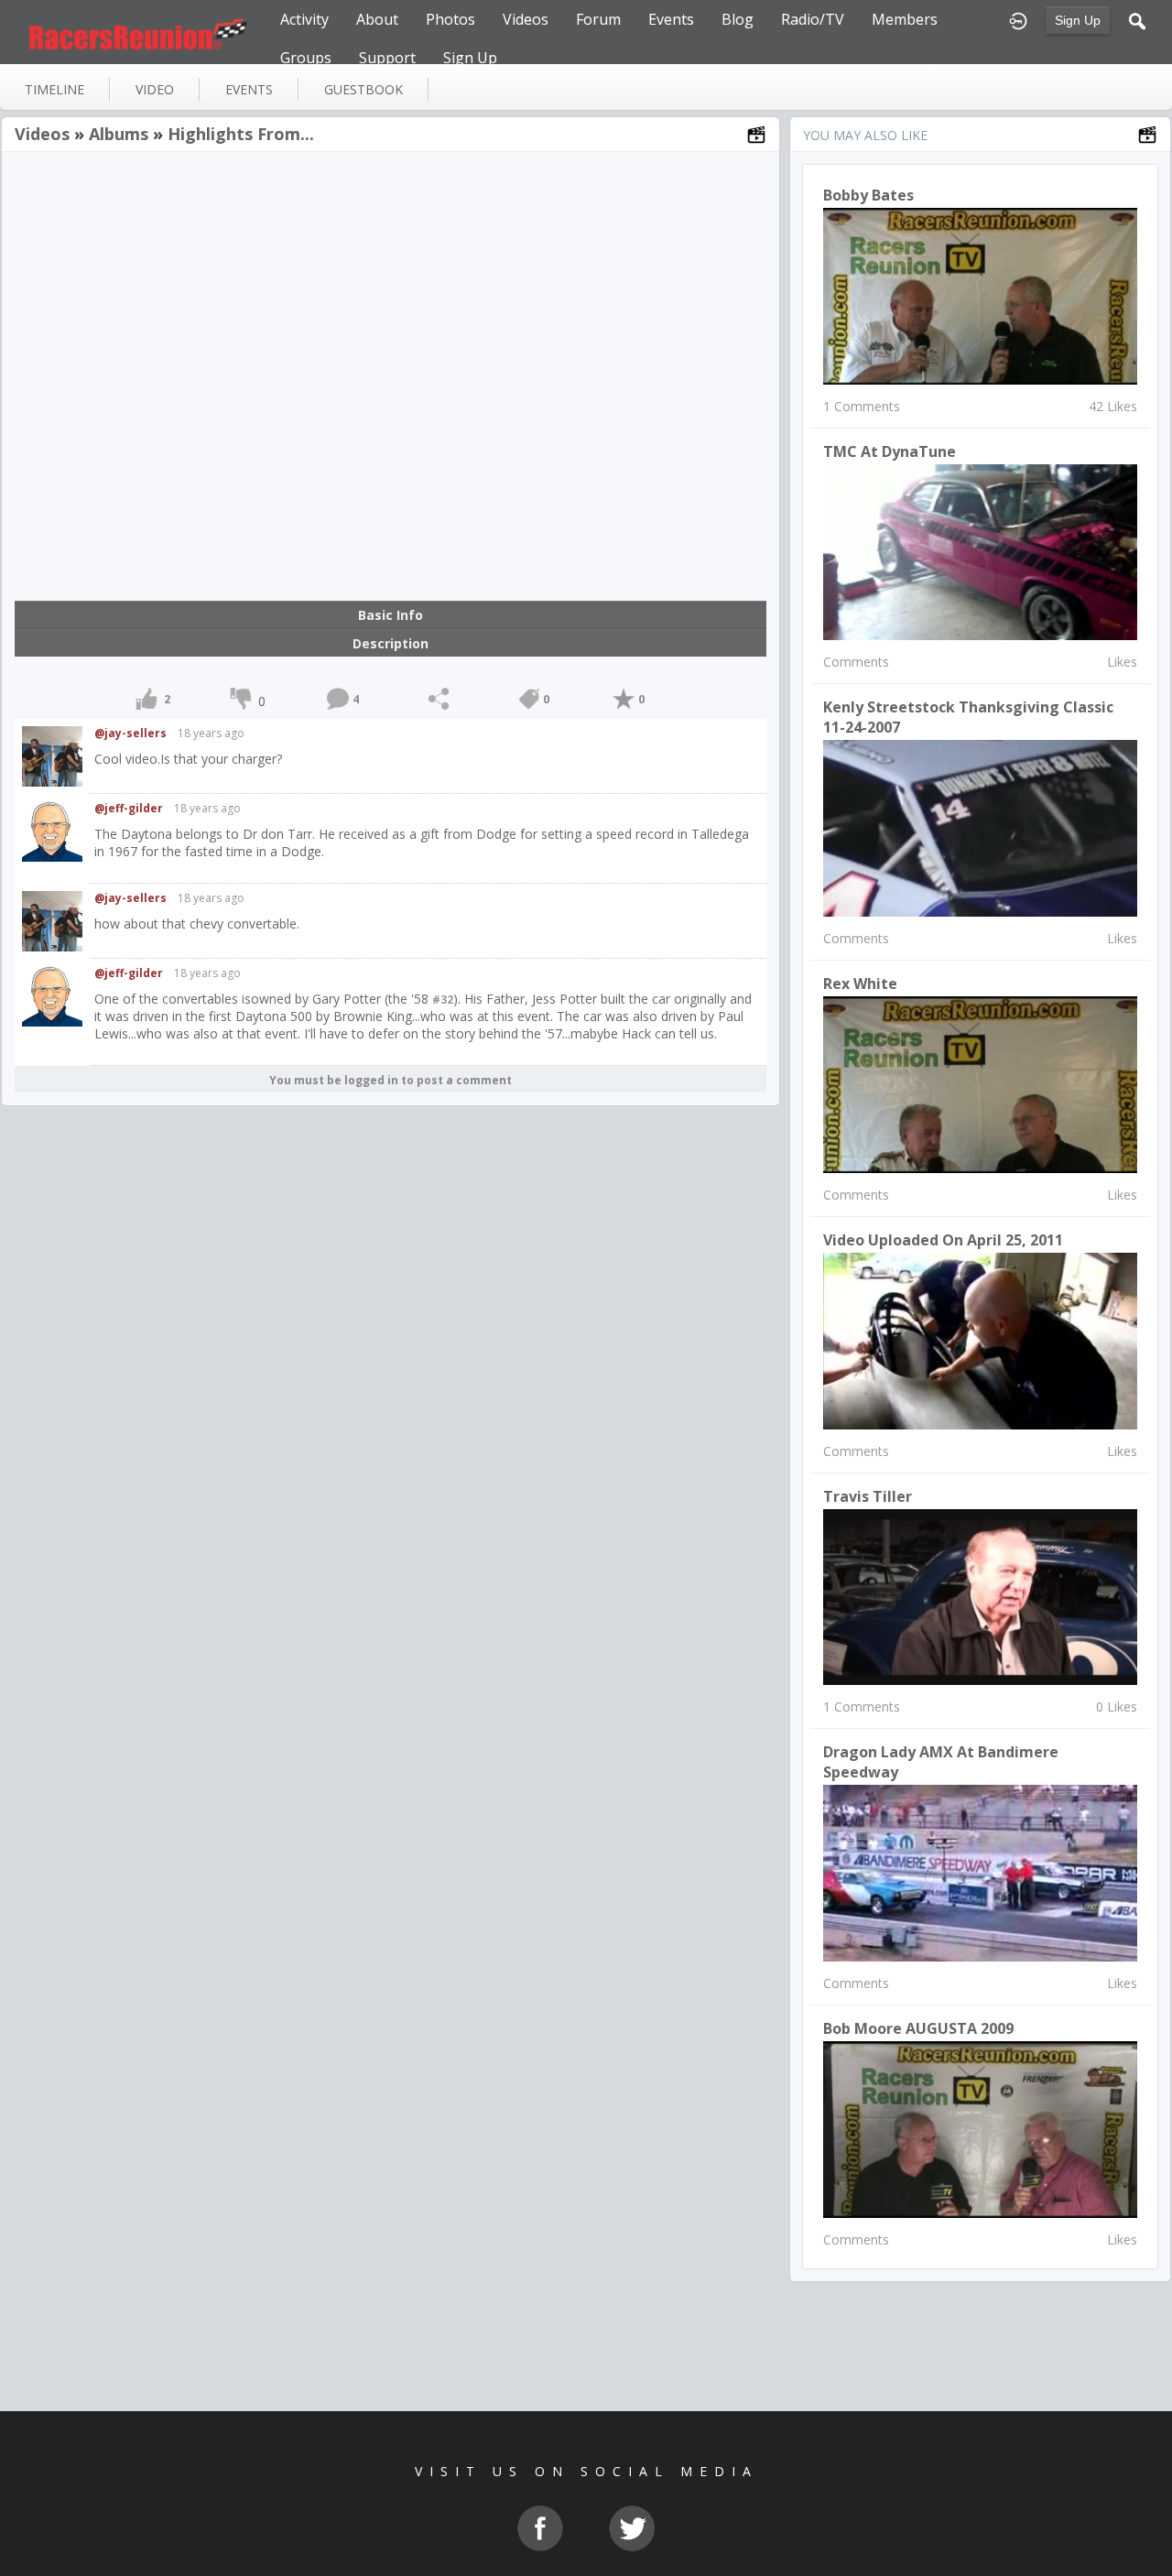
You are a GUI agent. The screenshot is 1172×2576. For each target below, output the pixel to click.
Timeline (54, 89)
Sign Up (1078, 20)
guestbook (364, 89)
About (377, 19)
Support (387, 58)
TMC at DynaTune (890, 451)
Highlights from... (241, 134)
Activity (304, 19)
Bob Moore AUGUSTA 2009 (918, 2028)
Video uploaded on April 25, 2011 (943, 1240)
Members (905, 19)
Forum (598, 19)
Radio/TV (813, 19)
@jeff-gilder (129, 808)
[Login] (1018, 19)
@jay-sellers (130, 733)
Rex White (860, 984)
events (249, 89)
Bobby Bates (868, 195)
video (155, 89)
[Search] (1137, 19)
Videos (526, 19)
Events (671, 19)
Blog (738, 19)
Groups (306, 58)
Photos (450, 19)
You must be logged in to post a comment (391, 1080)
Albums (119, 134)
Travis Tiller (868, 1496)
